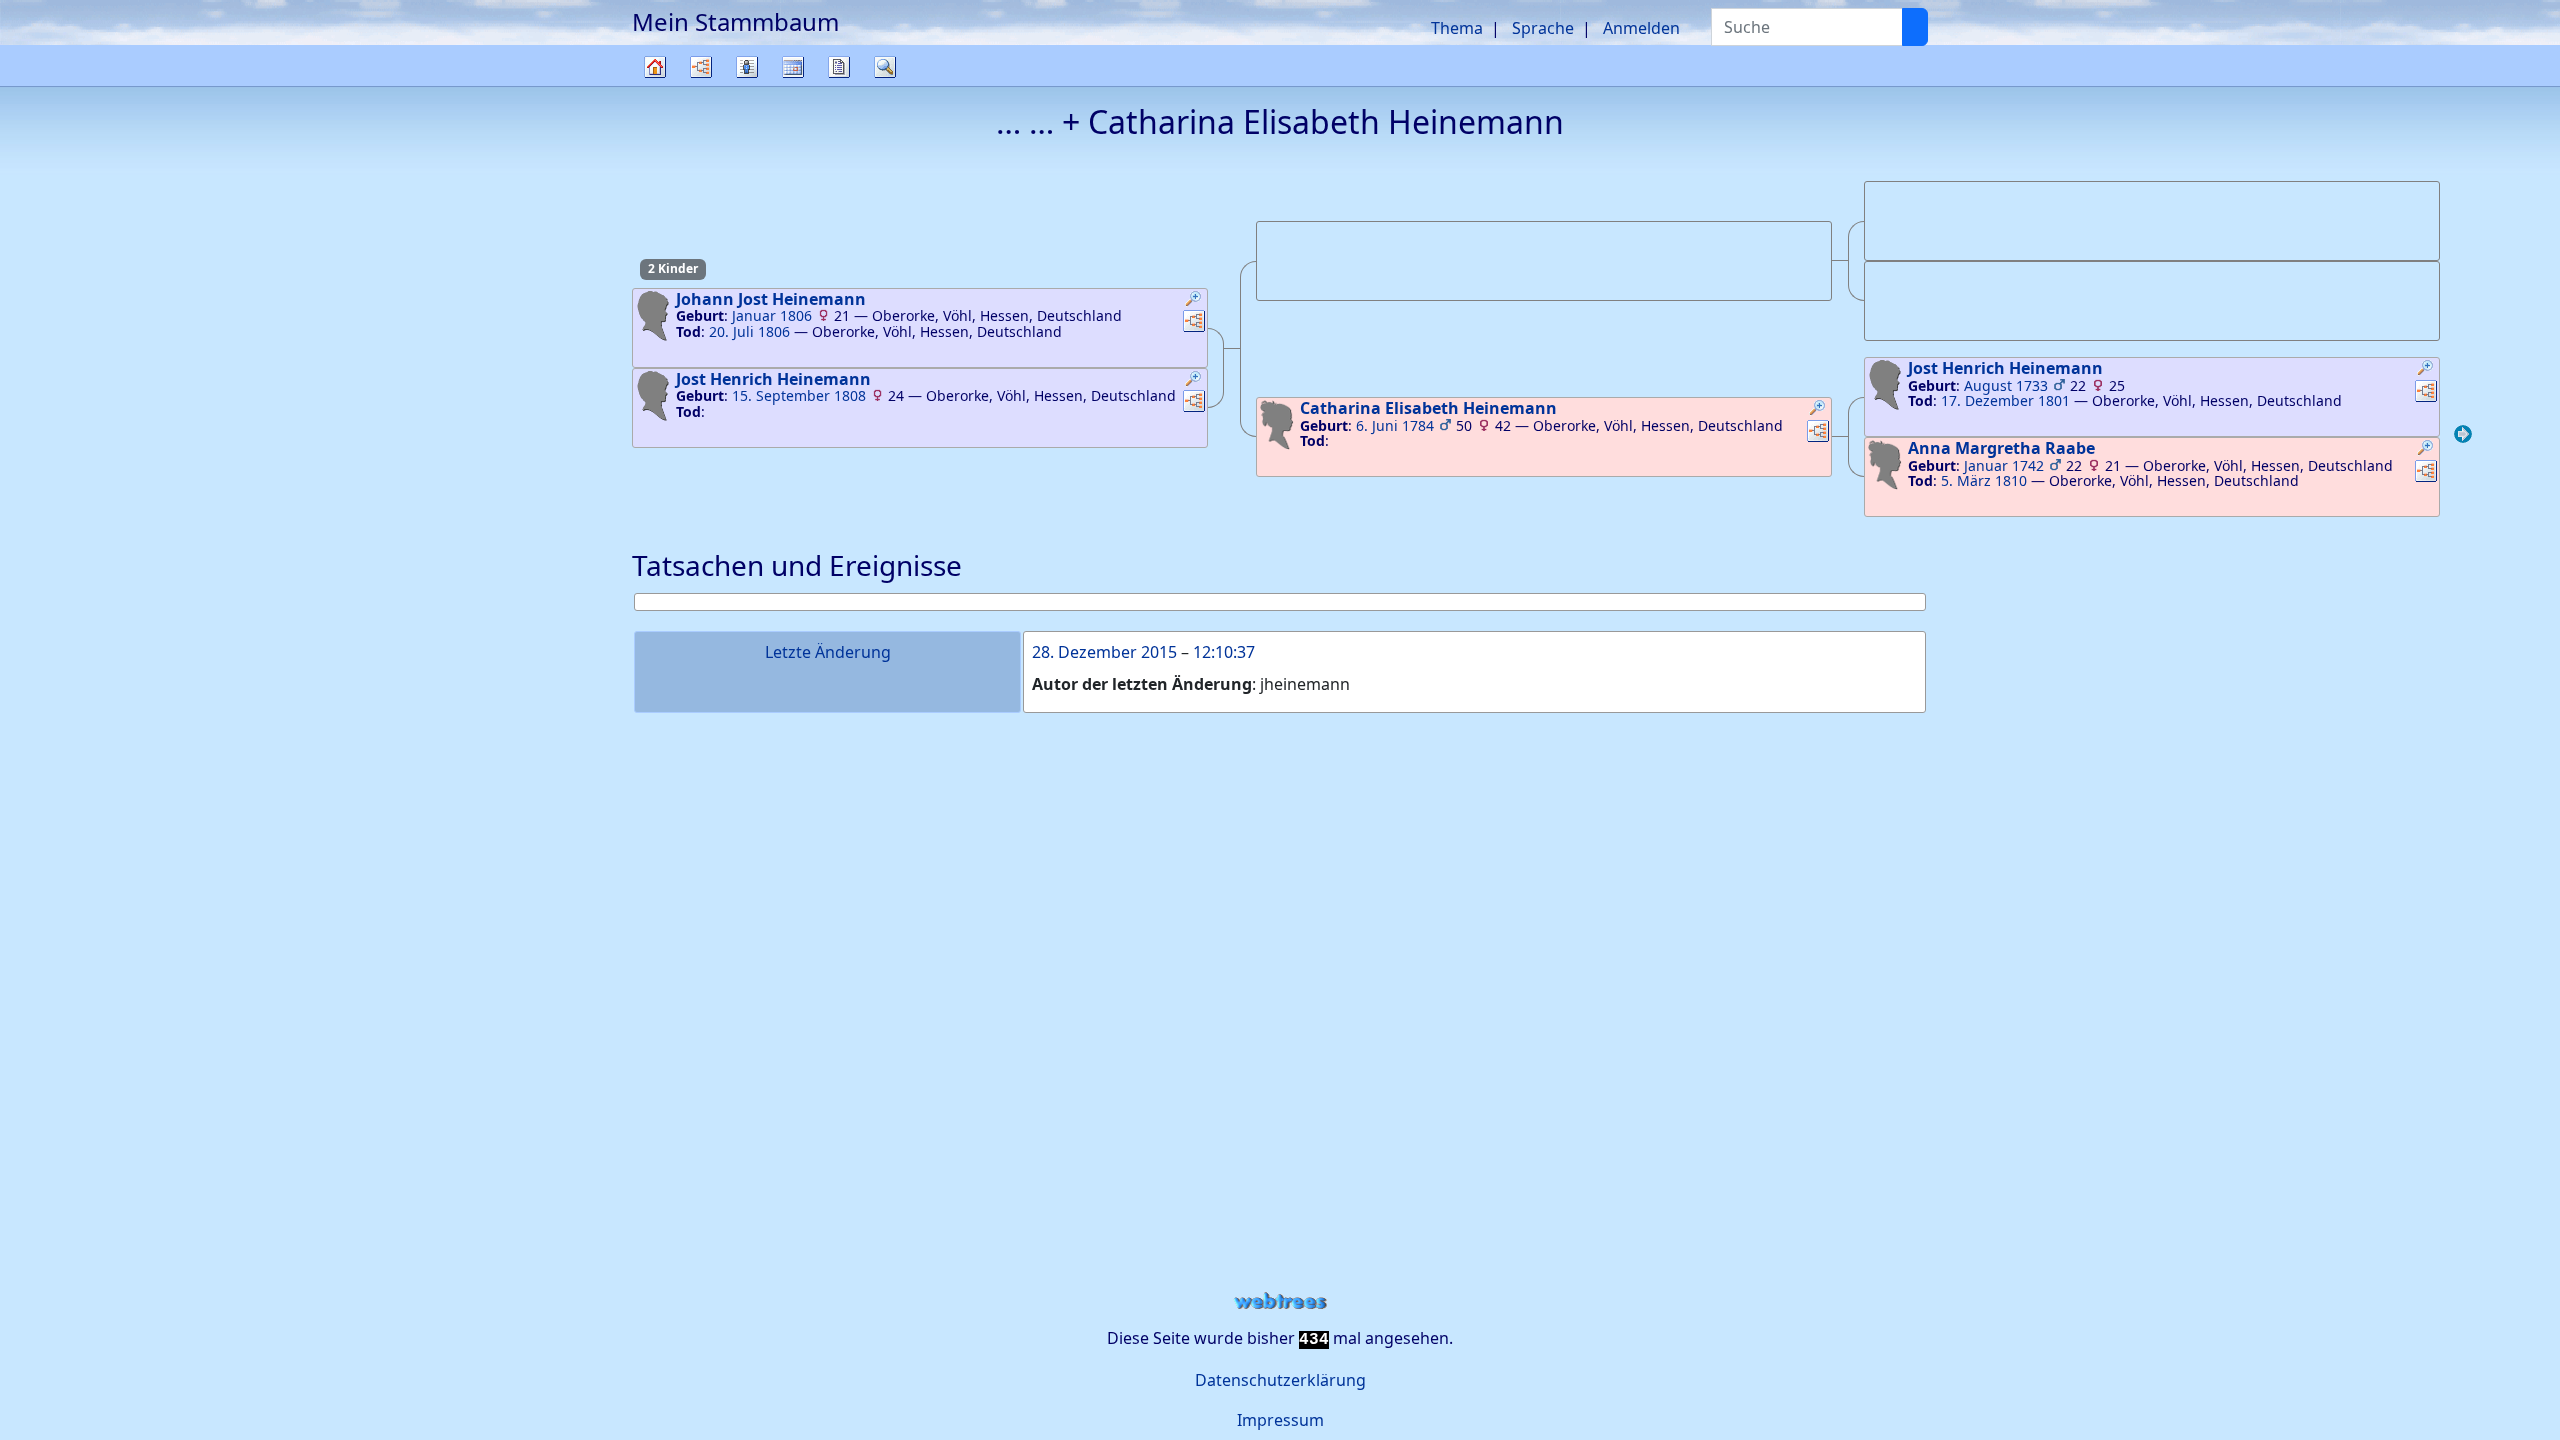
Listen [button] (747, 67)
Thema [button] (1457, 28)
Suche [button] (885, 67)
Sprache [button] (1543, 28)
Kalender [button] (793, 67)
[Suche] (1915, 27)
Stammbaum (655, 85)
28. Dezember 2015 (1104, 652)
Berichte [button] (839, 67)
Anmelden (1641, 28)
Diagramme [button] (701, 67)
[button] (1194, 301)
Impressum (1280, 1420)
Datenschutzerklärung (1280, 1380)
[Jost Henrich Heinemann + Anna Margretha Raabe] (2463, 437)
